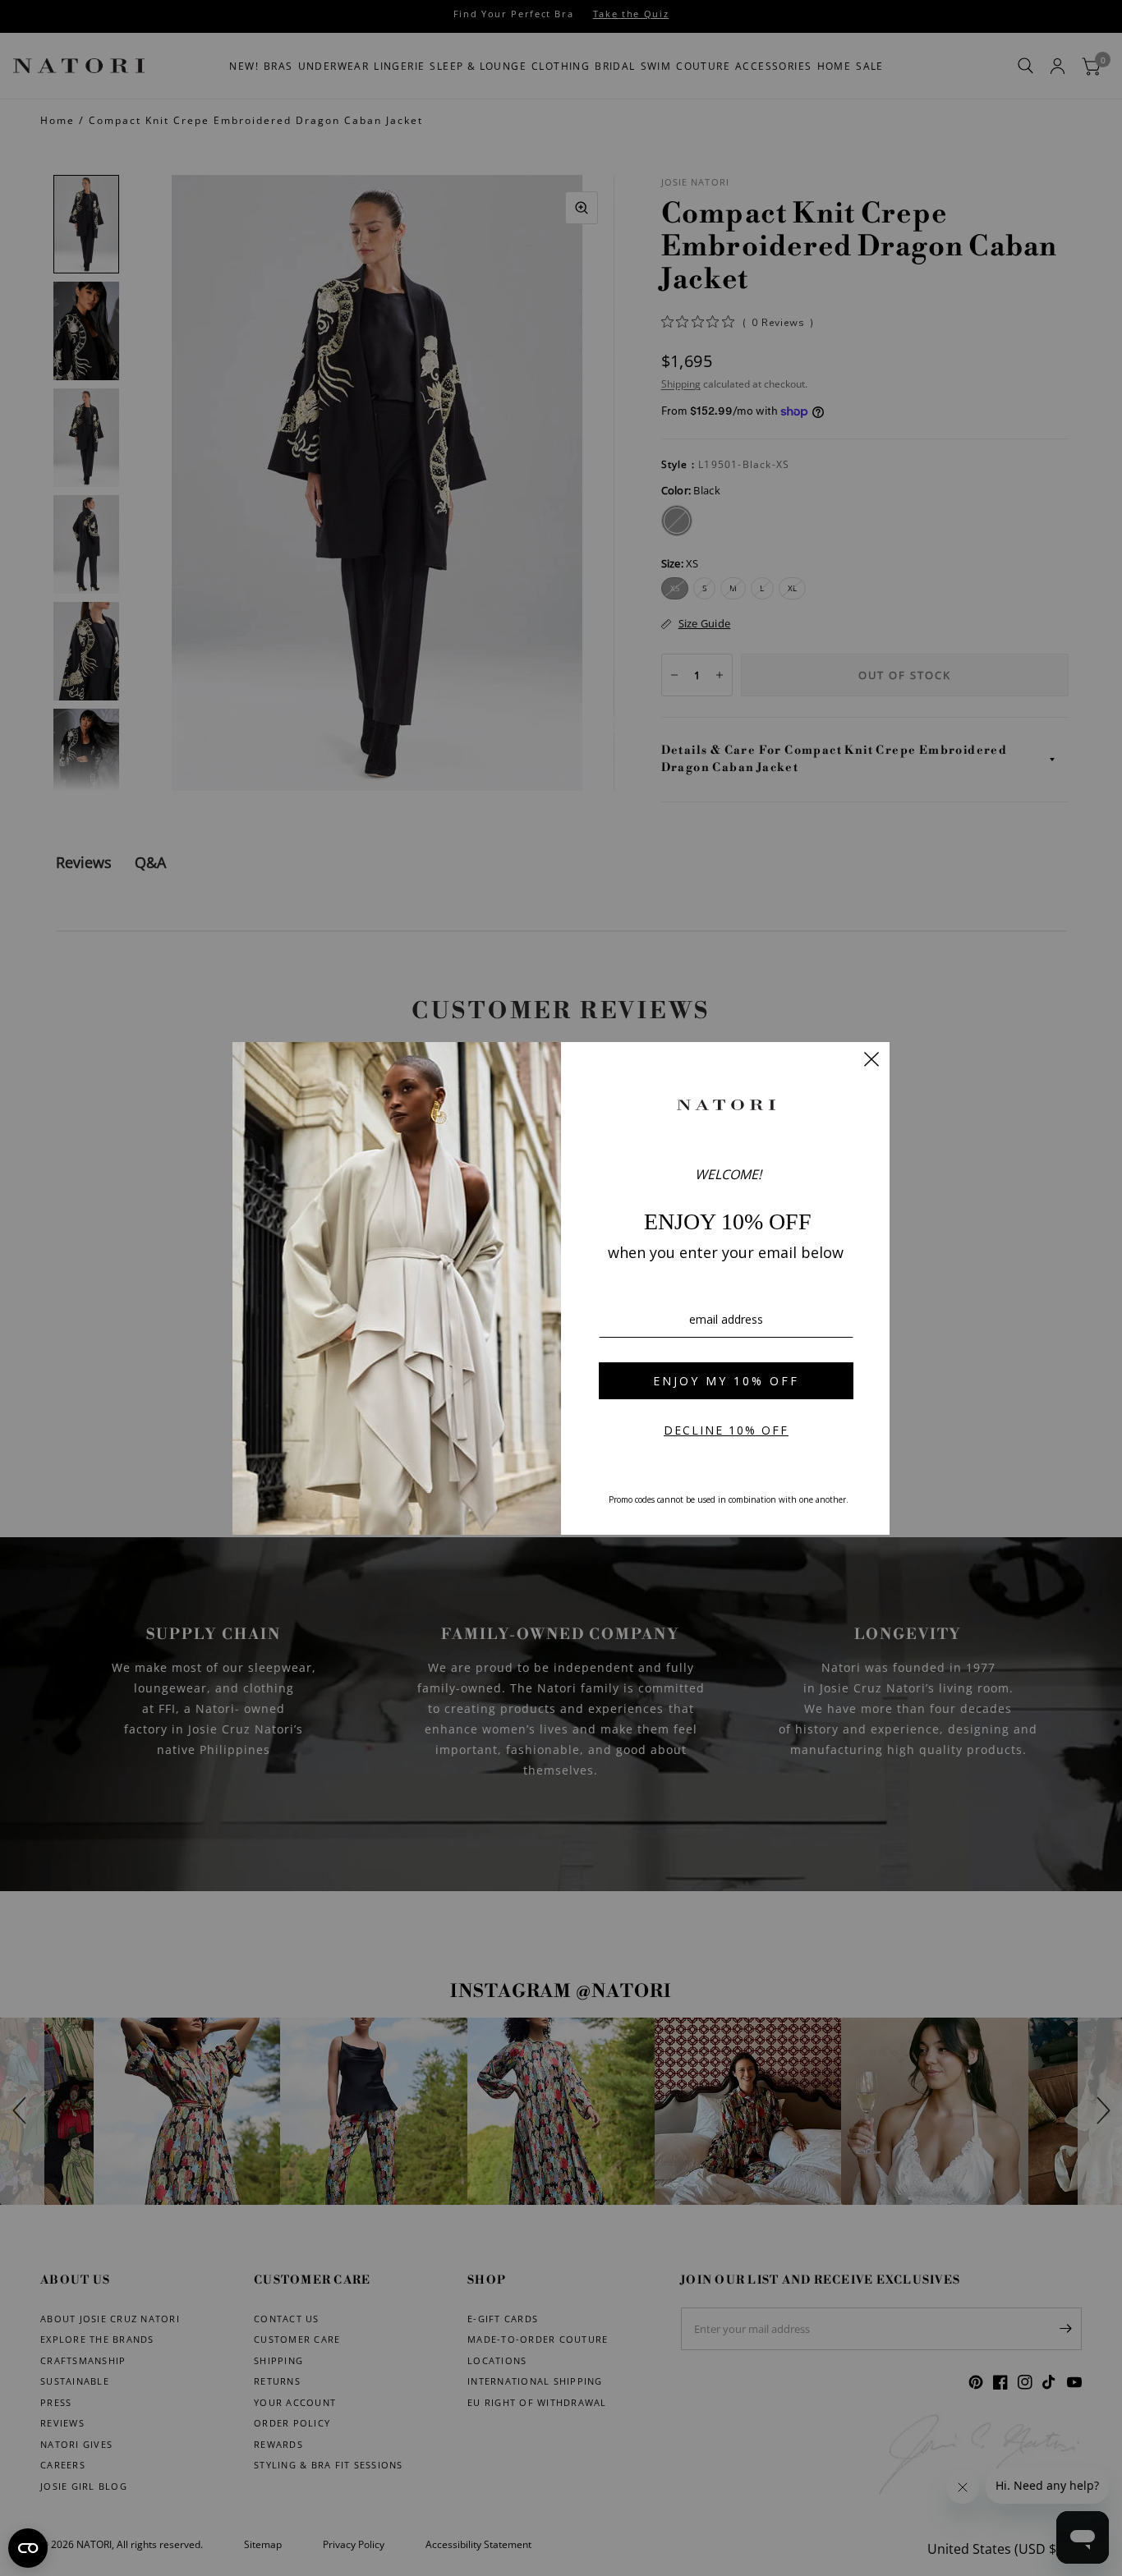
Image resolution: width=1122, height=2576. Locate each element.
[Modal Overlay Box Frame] (561, 1288)
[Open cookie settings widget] (28, 2548)
